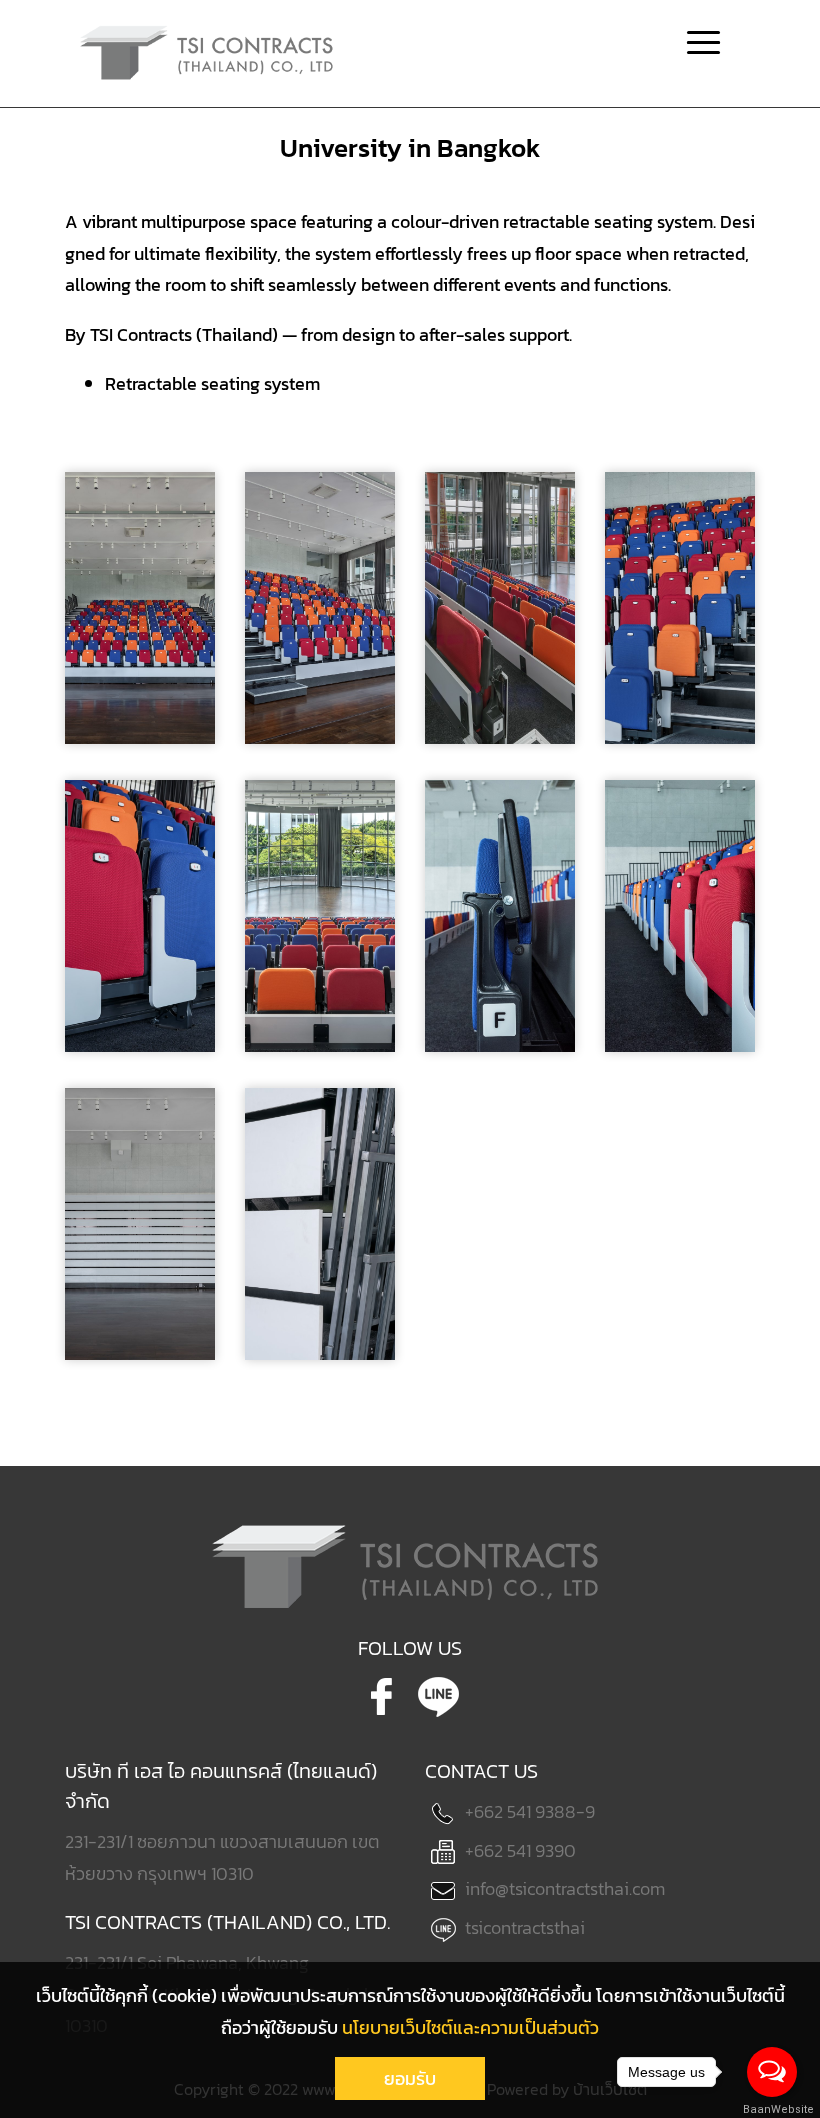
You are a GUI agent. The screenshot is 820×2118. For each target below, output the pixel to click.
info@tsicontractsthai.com (565, 1888)
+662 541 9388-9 (530, 1811)
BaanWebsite (773, 2109)
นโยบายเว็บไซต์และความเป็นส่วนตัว (470, 2027)
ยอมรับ (410, 2078)
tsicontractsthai (525, 1927)
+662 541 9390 (520, 1850)
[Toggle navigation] (703, 45)
